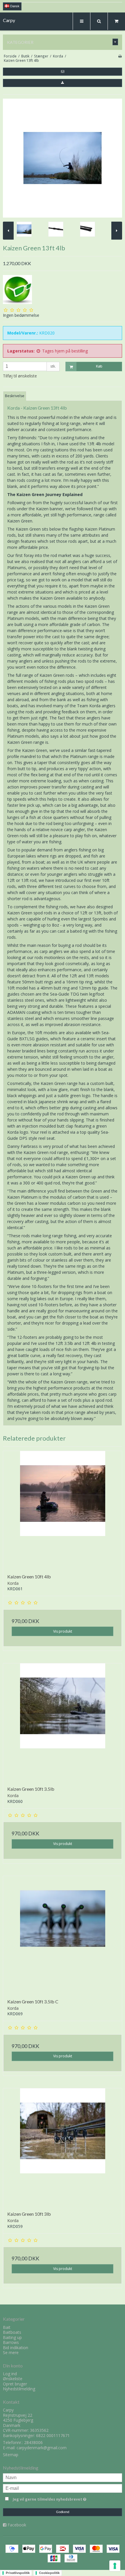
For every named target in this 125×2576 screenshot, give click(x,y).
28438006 (33, 2442)
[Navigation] (81, 21)
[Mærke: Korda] (17, 290)
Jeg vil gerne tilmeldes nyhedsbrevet (55, 2498)
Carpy (9, 20)
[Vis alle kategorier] (115, 42)
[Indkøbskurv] (116, 21)
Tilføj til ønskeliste (20, 376)
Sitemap (11, 2455)
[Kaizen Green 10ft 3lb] (63, 2148)
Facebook (17, 2525)
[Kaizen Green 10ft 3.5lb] (63, 1723)
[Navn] (63, 2477)
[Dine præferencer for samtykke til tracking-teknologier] (115, 2566)
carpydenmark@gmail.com (42, 2448)
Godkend (63, 2512)
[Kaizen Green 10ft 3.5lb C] (63, 1935)
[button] (63, 72)
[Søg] (99, 21)
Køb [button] (99, 366)
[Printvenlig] (120, 56)
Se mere (11, 2352)
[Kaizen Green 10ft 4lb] (63, 1510)
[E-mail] (63, 2488)
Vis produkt (63, 1631)
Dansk (14, 6)
